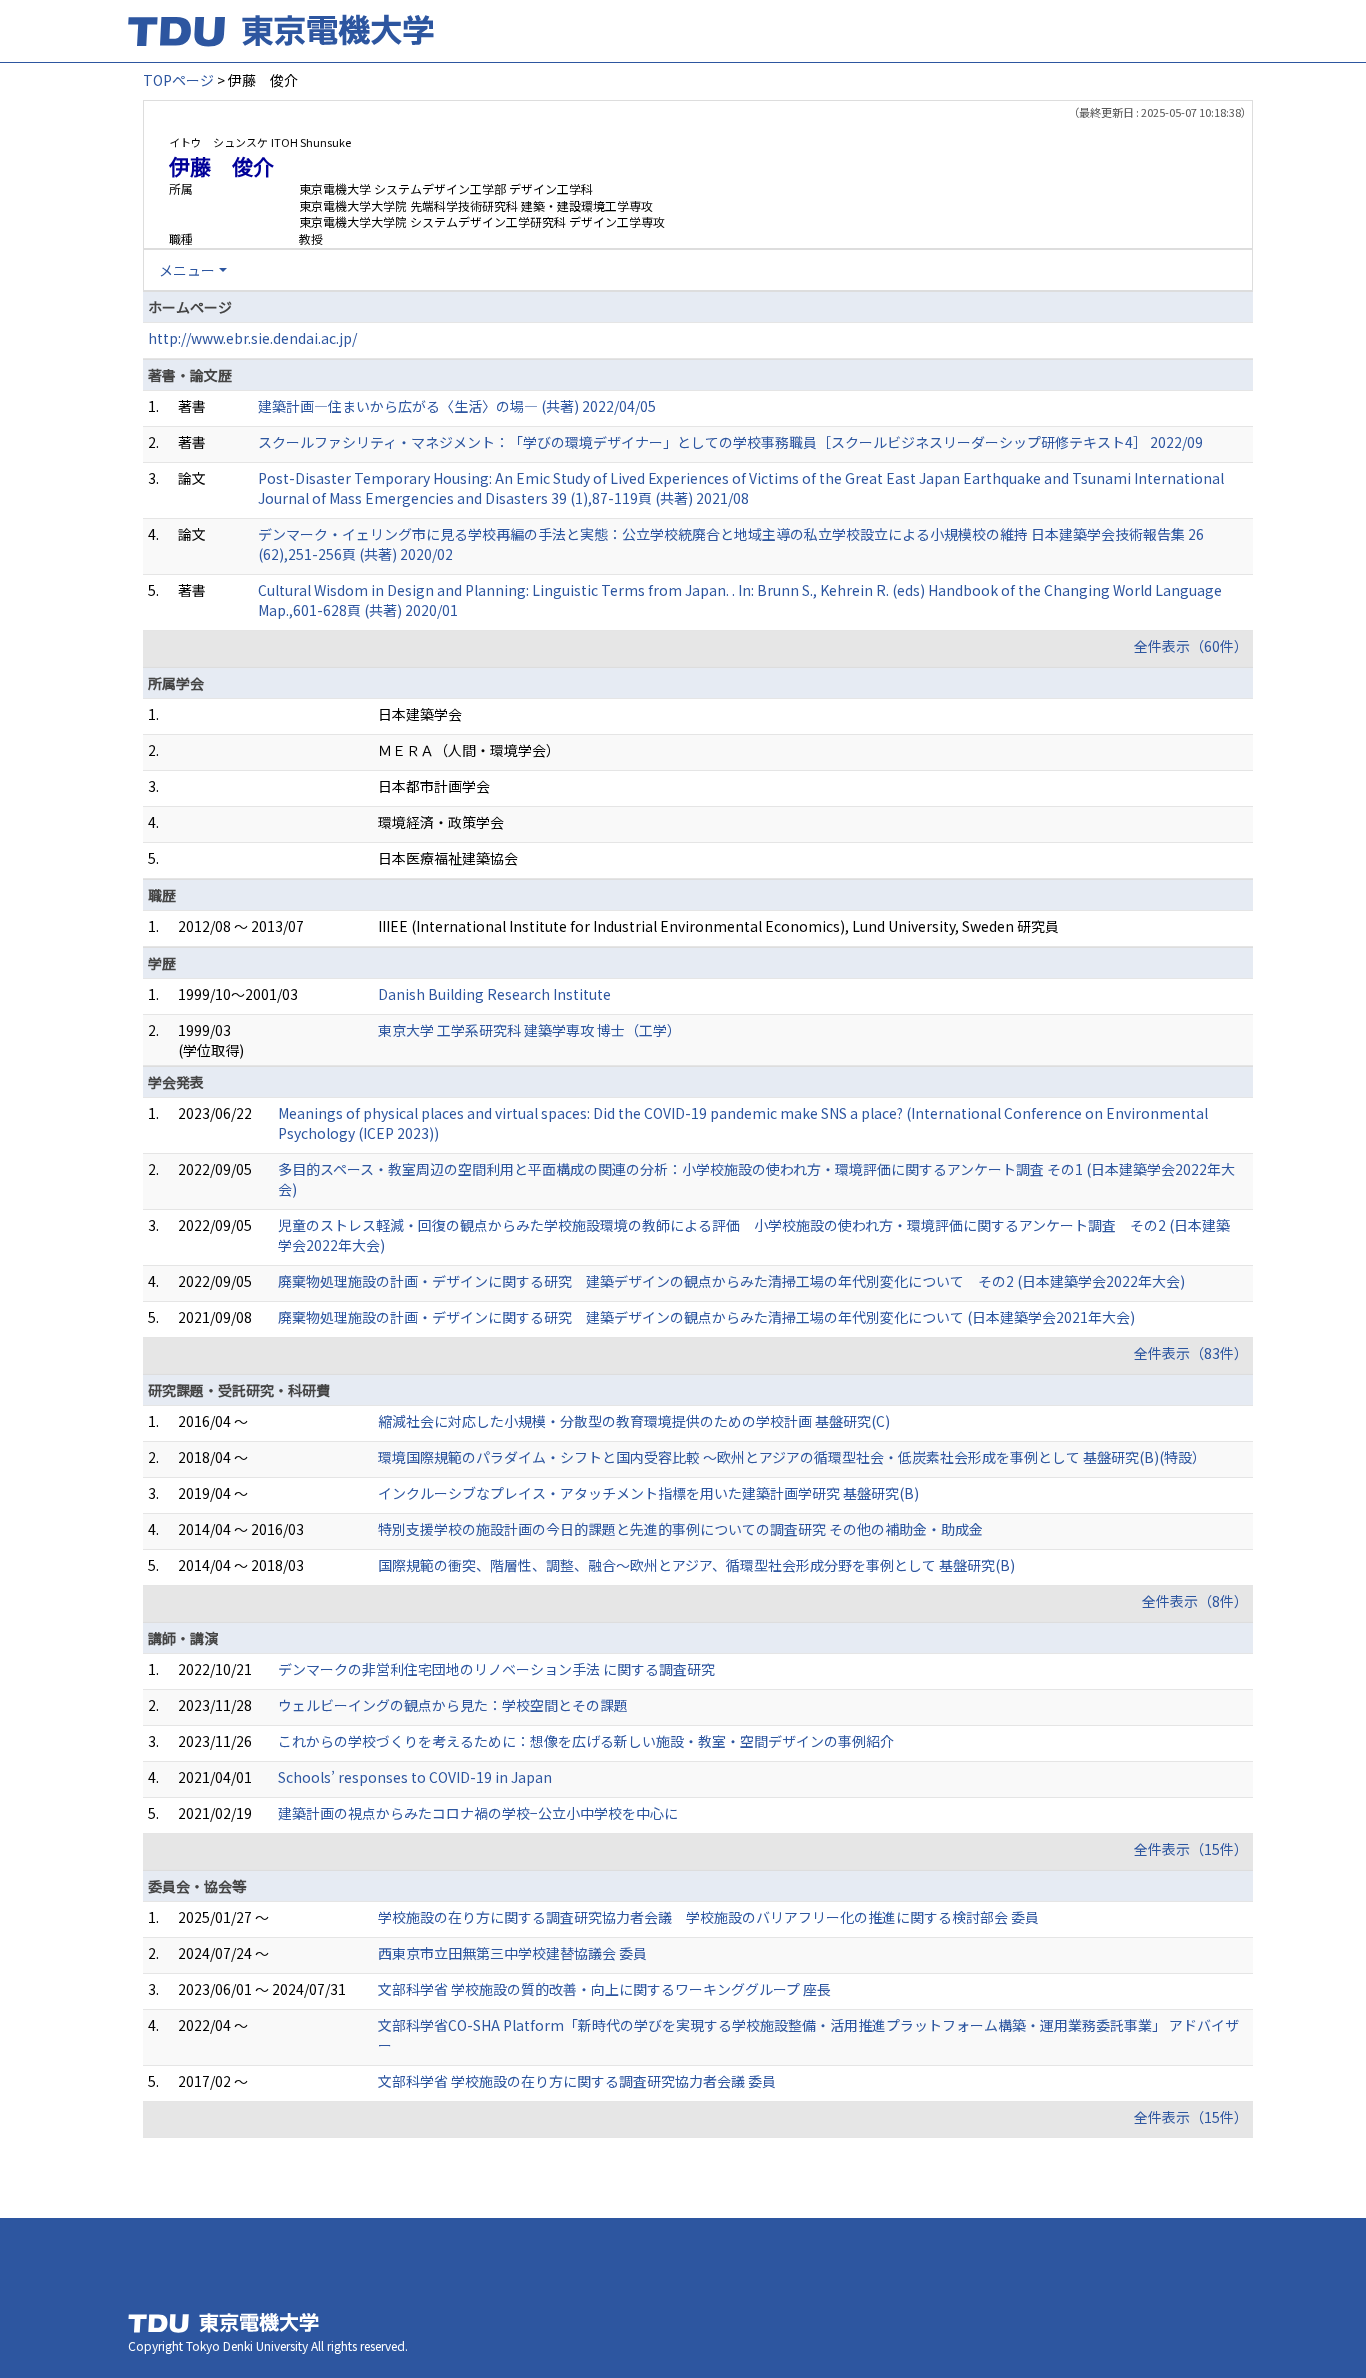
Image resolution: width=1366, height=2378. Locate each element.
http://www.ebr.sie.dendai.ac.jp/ (252, 338)
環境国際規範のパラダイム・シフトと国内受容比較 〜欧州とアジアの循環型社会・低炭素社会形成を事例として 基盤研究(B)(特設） (792, 1457)
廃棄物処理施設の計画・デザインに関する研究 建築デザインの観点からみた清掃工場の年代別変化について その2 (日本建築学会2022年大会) (731, 1281)
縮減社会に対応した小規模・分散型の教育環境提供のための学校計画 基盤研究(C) (634, 1421)
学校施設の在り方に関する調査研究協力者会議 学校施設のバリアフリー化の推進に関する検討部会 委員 (708, 1917)
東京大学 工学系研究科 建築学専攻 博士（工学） (529, 1030)
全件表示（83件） (1191, 1353)
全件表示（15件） (1191, 1849)
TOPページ (178, 80)
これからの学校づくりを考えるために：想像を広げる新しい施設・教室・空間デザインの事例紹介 (586, 1741)
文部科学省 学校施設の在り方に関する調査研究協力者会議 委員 (577, 2081)
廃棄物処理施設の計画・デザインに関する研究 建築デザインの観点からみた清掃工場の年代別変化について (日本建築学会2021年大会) (706, 1317)
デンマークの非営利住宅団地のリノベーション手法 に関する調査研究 (496, 1669)
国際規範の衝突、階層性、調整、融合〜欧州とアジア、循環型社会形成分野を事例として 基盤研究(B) (696, 1565)
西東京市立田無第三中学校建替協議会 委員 (512, 1953)
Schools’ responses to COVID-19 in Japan (415, 1777)
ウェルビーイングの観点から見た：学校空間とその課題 (453, 1705)
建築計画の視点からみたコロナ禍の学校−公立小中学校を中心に (478, 1813)
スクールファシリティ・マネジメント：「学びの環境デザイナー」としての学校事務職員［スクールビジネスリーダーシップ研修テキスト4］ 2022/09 (730, 442)
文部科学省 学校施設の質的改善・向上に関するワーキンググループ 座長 (604, 1989)
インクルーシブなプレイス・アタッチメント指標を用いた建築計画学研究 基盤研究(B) (648, 1493)
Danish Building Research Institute (494, 994)
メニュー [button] (187, 270)
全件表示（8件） (1195, 1601)
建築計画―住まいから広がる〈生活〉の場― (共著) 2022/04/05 (457, 406)
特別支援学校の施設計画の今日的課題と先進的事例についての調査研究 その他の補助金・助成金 (680, 1529)
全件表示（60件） (1191, 646)
